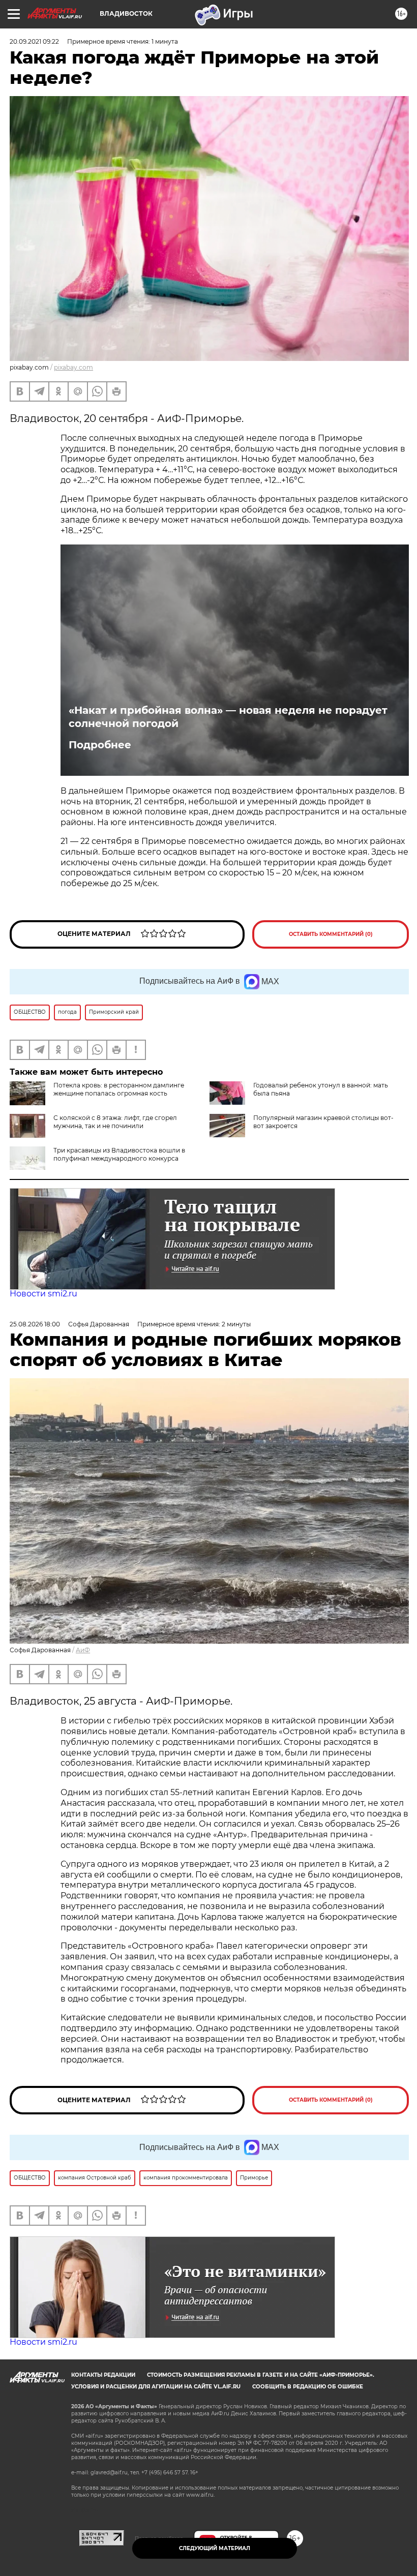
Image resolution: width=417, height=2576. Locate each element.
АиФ (83, 1650)
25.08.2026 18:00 (35, 1324)
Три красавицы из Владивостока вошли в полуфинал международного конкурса (119, 1154)
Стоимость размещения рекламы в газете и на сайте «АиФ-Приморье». (261, 2375)
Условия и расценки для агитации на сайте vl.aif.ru (156, 2387)
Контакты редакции (103, 2375)
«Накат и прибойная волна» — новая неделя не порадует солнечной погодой (228, 717)
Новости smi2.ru (43, 1294)
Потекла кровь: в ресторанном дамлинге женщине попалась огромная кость (119, 1089)
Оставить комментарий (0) (331, 934)
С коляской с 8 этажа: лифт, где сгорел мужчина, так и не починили (115, 1122)
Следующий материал (215, 2548)
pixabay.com (73, 367)
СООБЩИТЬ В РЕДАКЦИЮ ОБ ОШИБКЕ (308, 2387)
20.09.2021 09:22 (34, 41)
